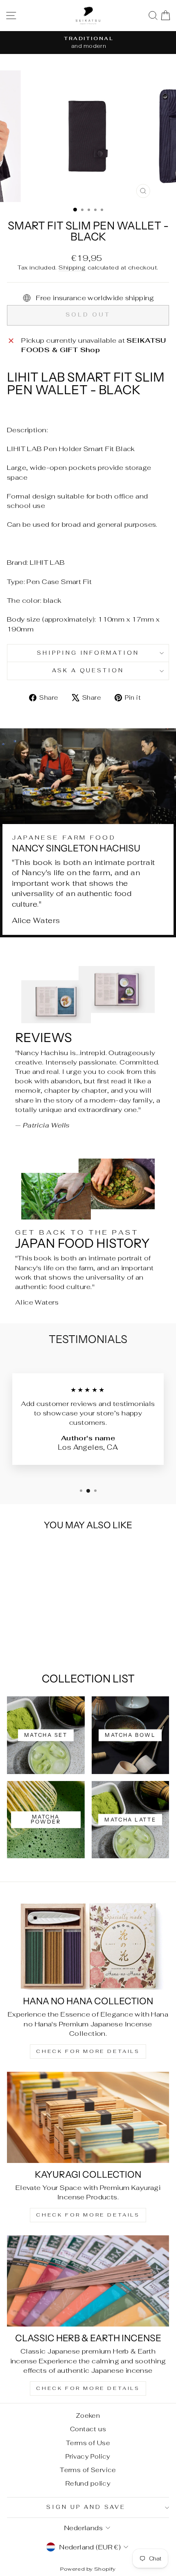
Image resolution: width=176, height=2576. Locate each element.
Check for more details (88, 2051)
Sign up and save (86, 2507)
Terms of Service (88, 2470)
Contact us (88, 2429)
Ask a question (88, 670)
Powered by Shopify (88, 2569)
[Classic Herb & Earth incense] (88, 2281)
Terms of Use (88, 2443)
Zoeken (88, 2415)
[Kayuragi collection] (88, 2117)
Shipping (72, 267)
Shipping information (88, 653)
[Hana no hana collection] (88, 1944)
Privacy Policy (88, 2456)
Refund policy (88, 2483)
